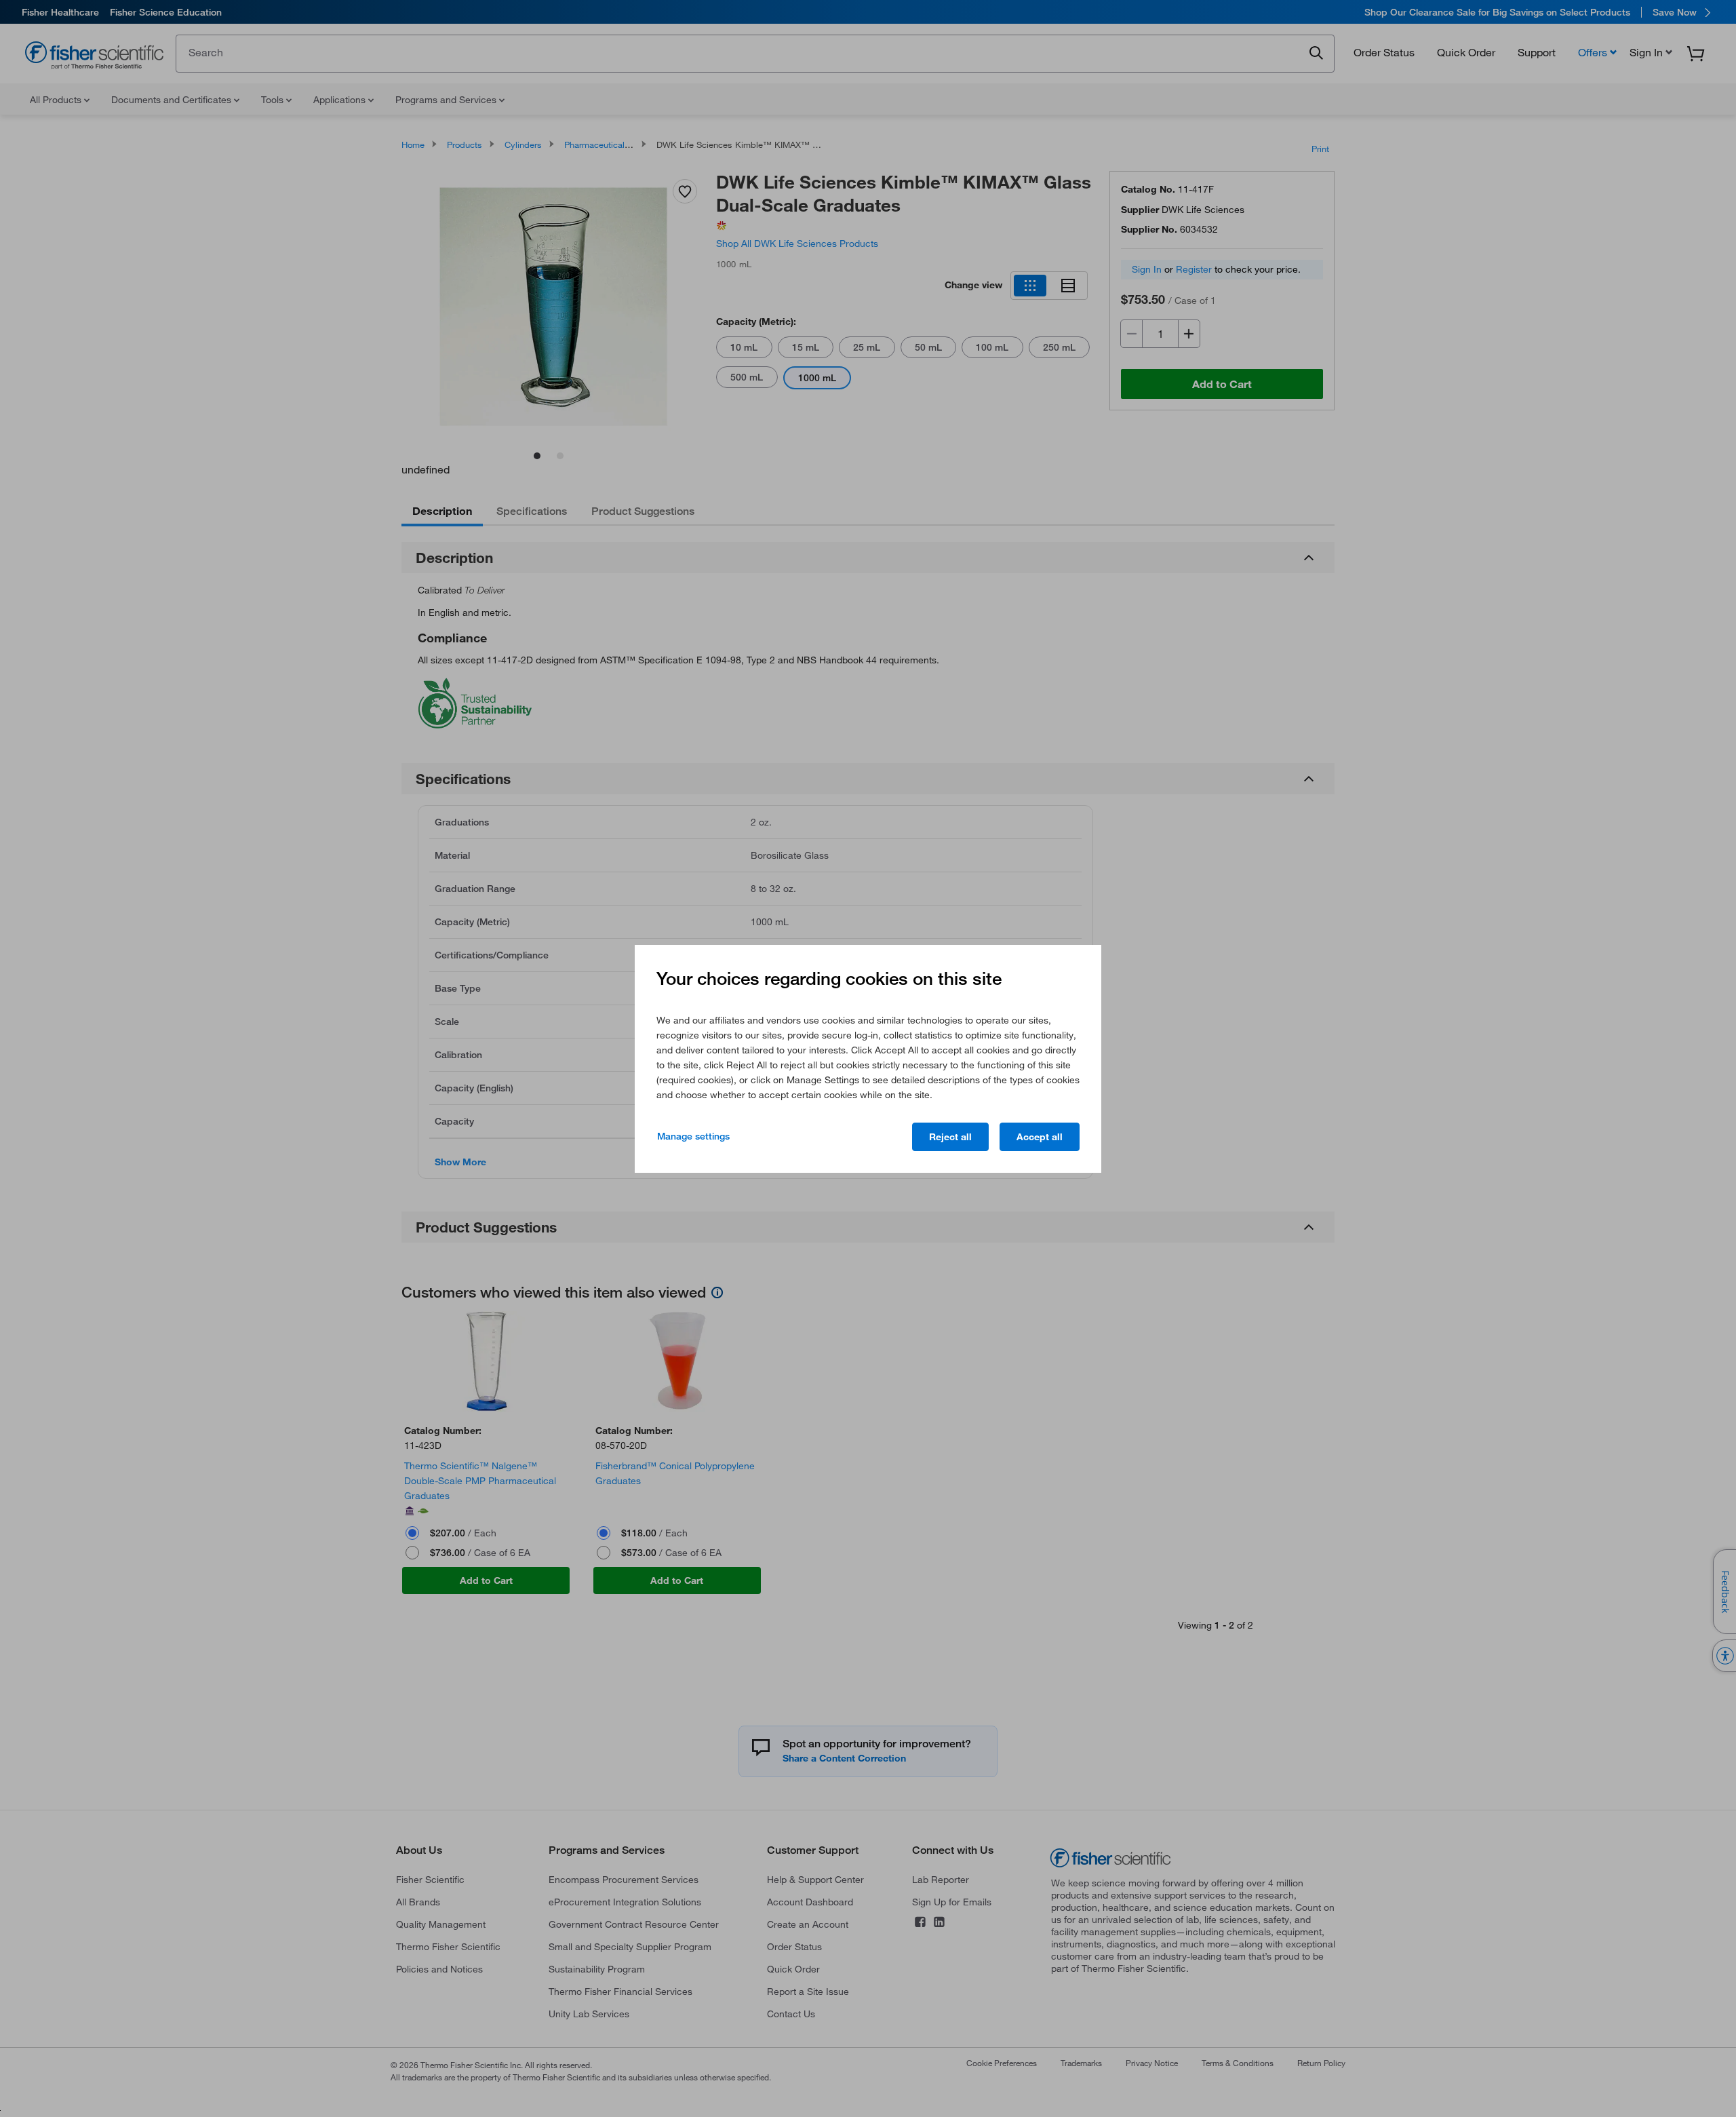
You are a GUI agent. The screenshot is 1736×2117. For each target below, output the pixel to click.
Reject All (950, 1137)
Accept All (1040, 1137)
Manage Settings (693, 1136)
